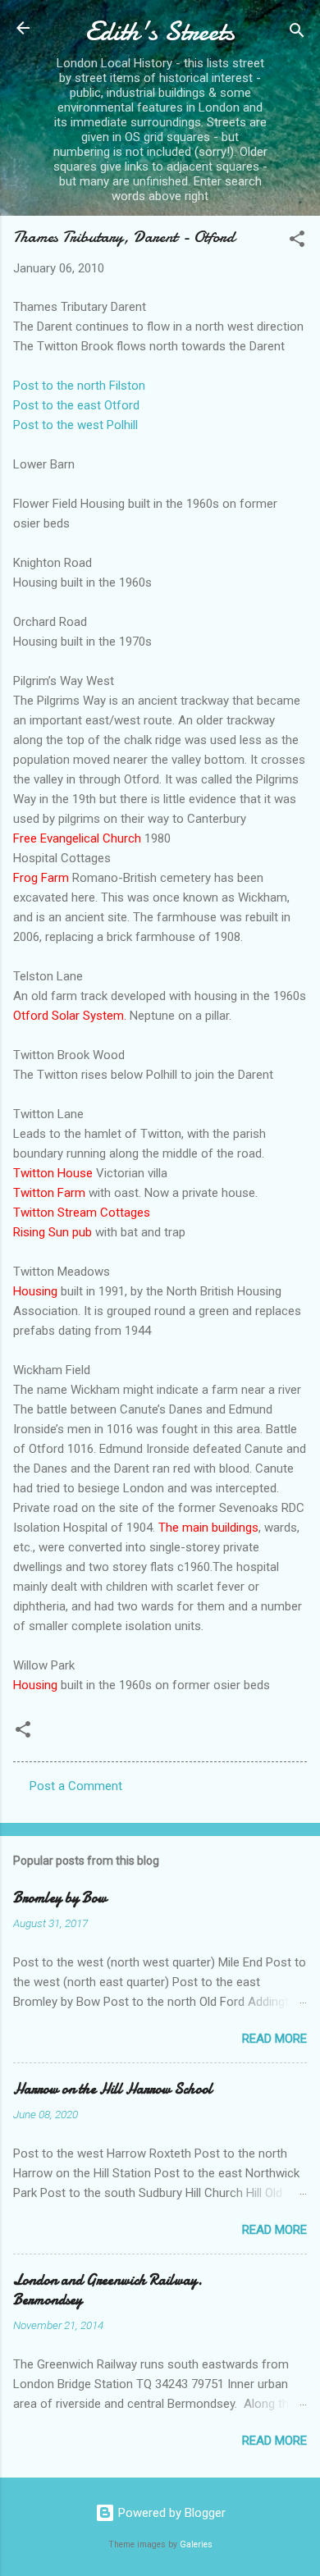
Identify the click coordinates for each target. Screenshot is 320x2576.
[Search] (297, 33)
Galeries (196, 2544)
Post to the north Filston (79, 386)
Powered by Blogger (170, 2513)
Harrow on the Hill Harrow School (113, 2089)
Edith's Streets (160, 32)
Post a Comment (76, 1786)
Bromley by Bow (60, 1898)
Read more (274, 2039)
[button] (297, 242)
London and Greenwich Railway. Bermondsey (108, 2290)
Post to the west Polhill (75, 425)
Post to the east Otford (76, 405)
